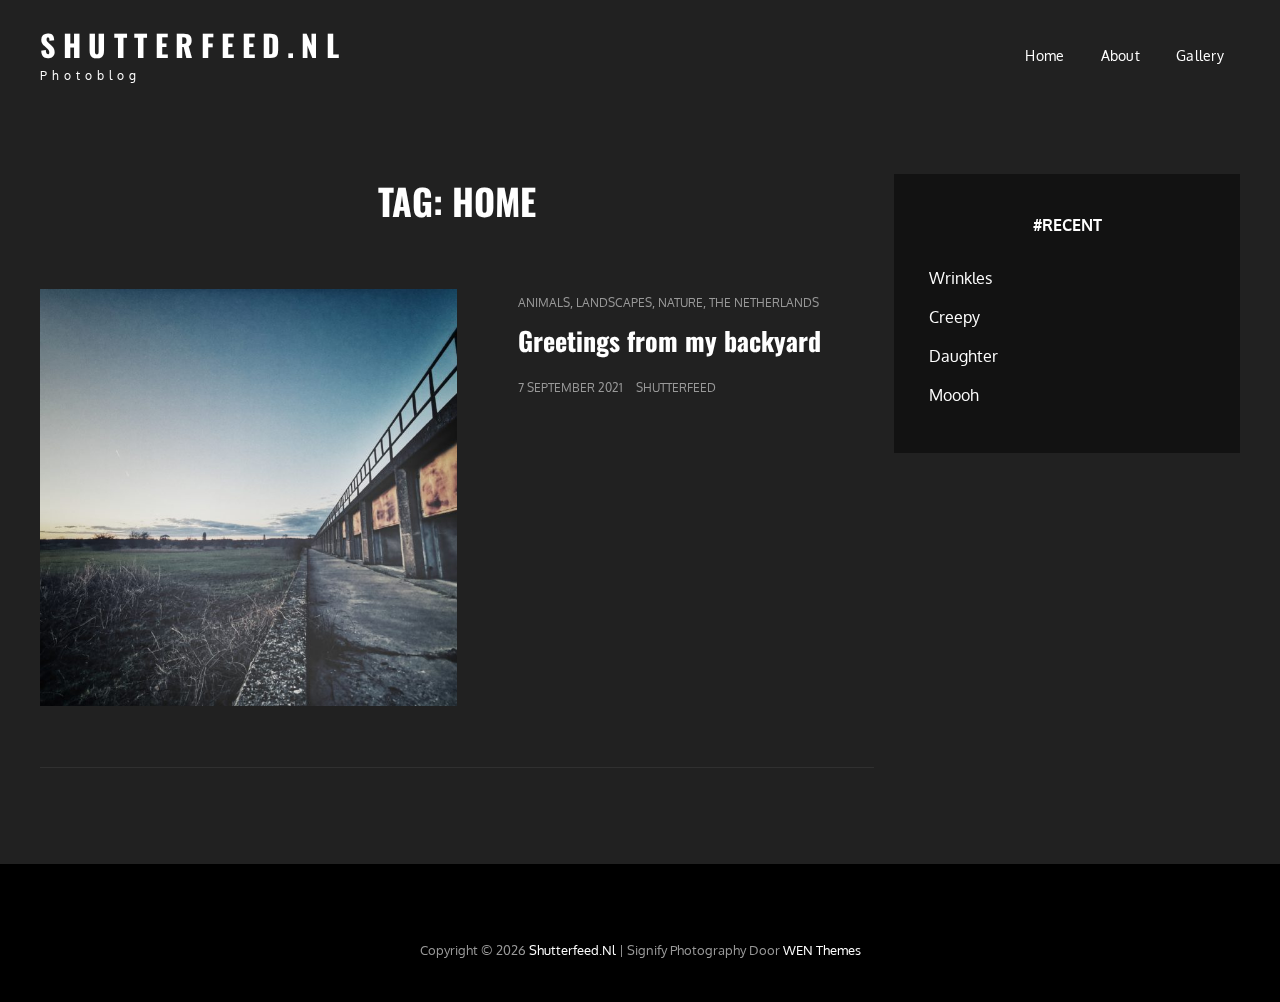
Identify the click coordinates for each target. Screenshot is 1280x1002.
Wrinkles (960, 278)
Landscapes (614, 302)
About (1120, 55)
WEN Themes (822, 950)
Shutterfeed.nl (193, 44)
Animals (544, 302)
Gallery (1200, 55)
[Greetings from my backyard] (248, 497)
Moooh (954, 395)
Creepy (954, 317)
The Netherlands (764, 302)
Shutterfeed (676, 387)
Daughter (963, 356)
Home (1044, 55)
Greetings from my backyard (669, 340)
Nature (680, 302)
